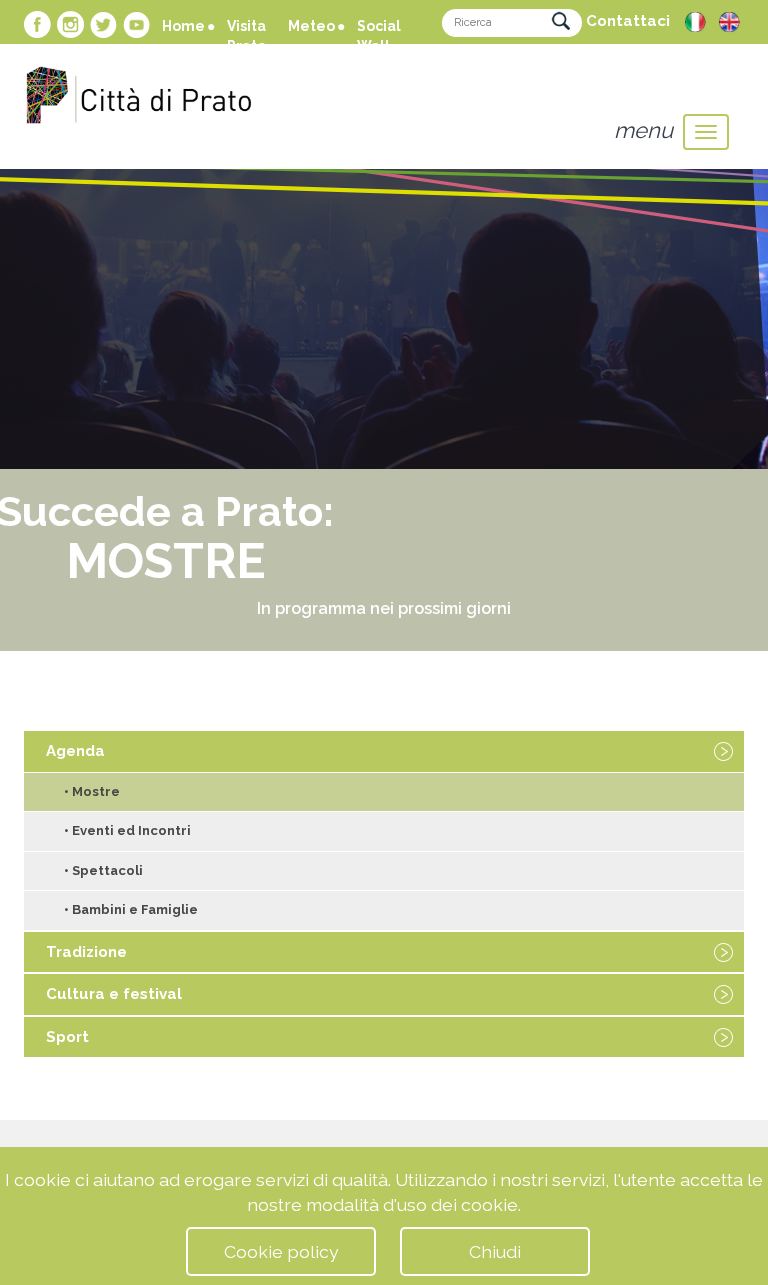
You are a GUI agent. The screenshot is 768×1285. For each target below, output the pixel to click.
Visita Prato (246, 36)
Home (183, 26)
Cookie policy (281, 1251)
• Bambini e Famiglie (131, 909)
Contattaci (628, 21)
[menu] (706, 132)
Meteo (311, 26)
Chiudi (495, 1251)
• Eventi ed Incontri (127, 830)
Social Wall (379, 36)
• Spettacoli (103, 870)
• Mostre (92, 791)
